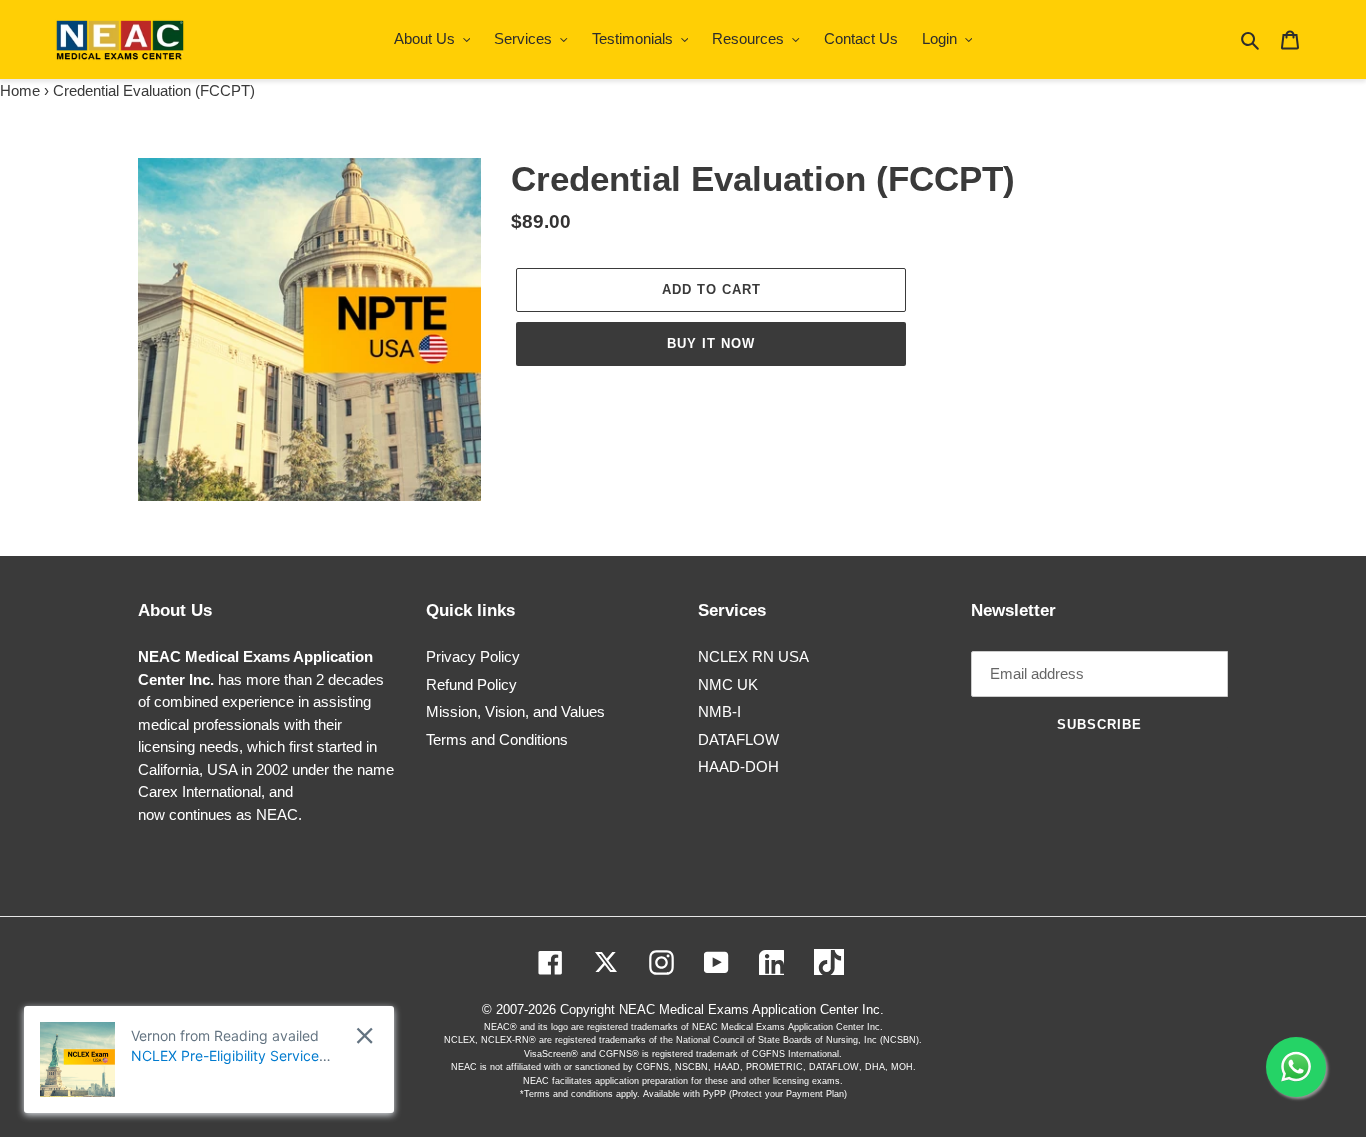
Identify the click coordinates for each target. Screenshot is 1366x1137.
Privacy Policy (473, 656)
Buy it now (711, 343)
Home (20, 90)
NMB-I (719, 711)
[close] (364, 1035)
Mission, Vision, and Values (515, 711)
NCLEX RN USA (753, 656)
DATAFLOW (738, 739)
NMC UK (728, 684)
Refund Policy (471, 684)
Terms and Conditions (497, 739)
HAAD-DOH (738, 766)
